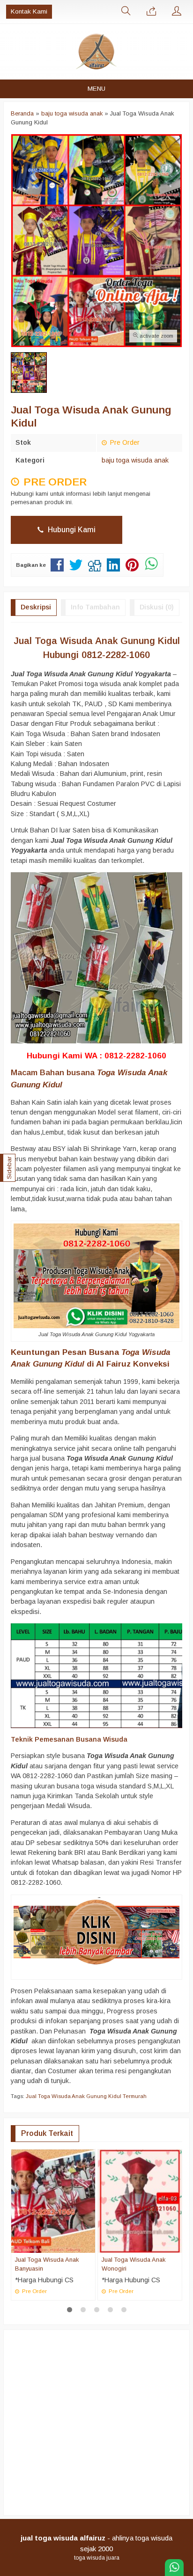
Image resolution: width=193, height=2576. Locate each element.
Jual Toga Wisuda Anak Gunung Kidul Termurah (86, 2096)
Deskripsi (36, 607)
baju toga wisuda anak (135, 460)
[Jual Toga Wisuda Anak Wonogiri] (140, 2200)
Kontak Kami (29, 11)
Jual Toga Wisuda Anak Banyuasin (47, 2264)
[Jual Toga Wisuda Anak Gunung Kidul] (96, 1932)
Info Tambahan (95, 607)
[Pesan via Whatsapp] (151, 12)
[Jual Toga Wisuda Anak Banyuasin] (53, 2200)
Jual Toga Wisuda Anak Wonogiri (134, 2264)
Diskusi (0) (157, 607)
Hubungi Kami (71, 530)
